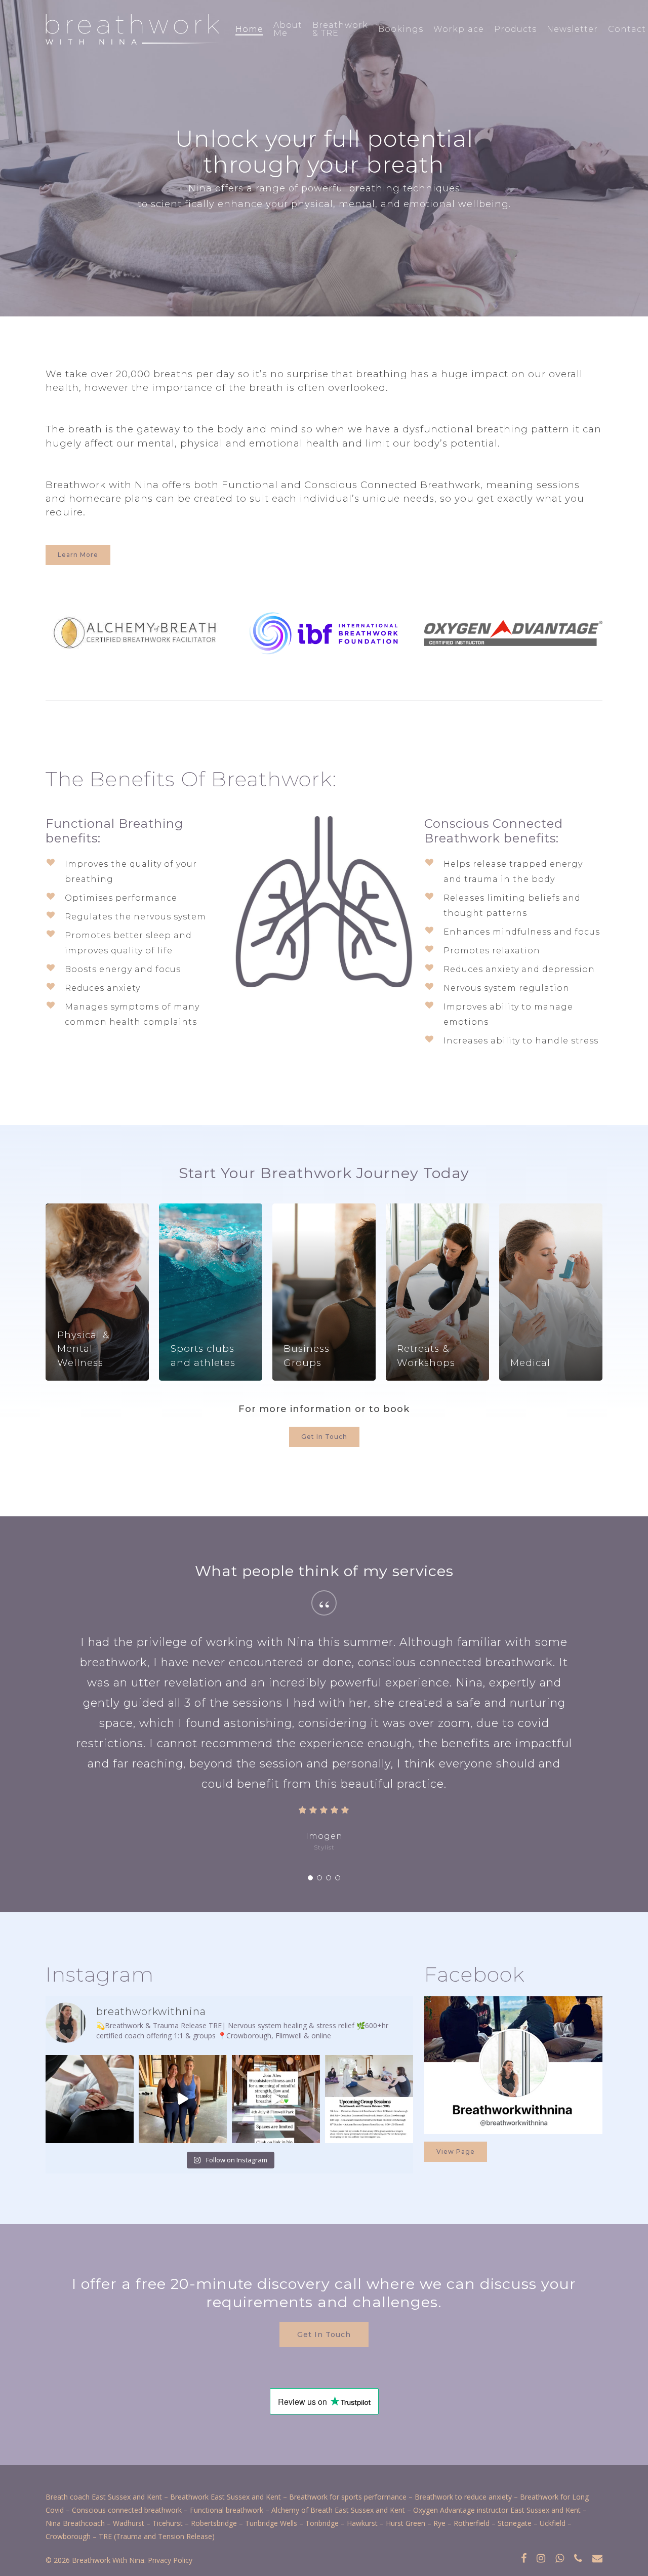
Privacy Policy (170, 2560)
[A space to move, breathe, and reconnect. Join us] (276, 2099)
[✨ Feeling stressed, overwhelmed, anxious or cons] (369, 2099)
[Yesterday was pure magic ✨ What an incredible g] (183, 2099)
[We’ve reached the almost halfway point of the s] (90, 2099)
